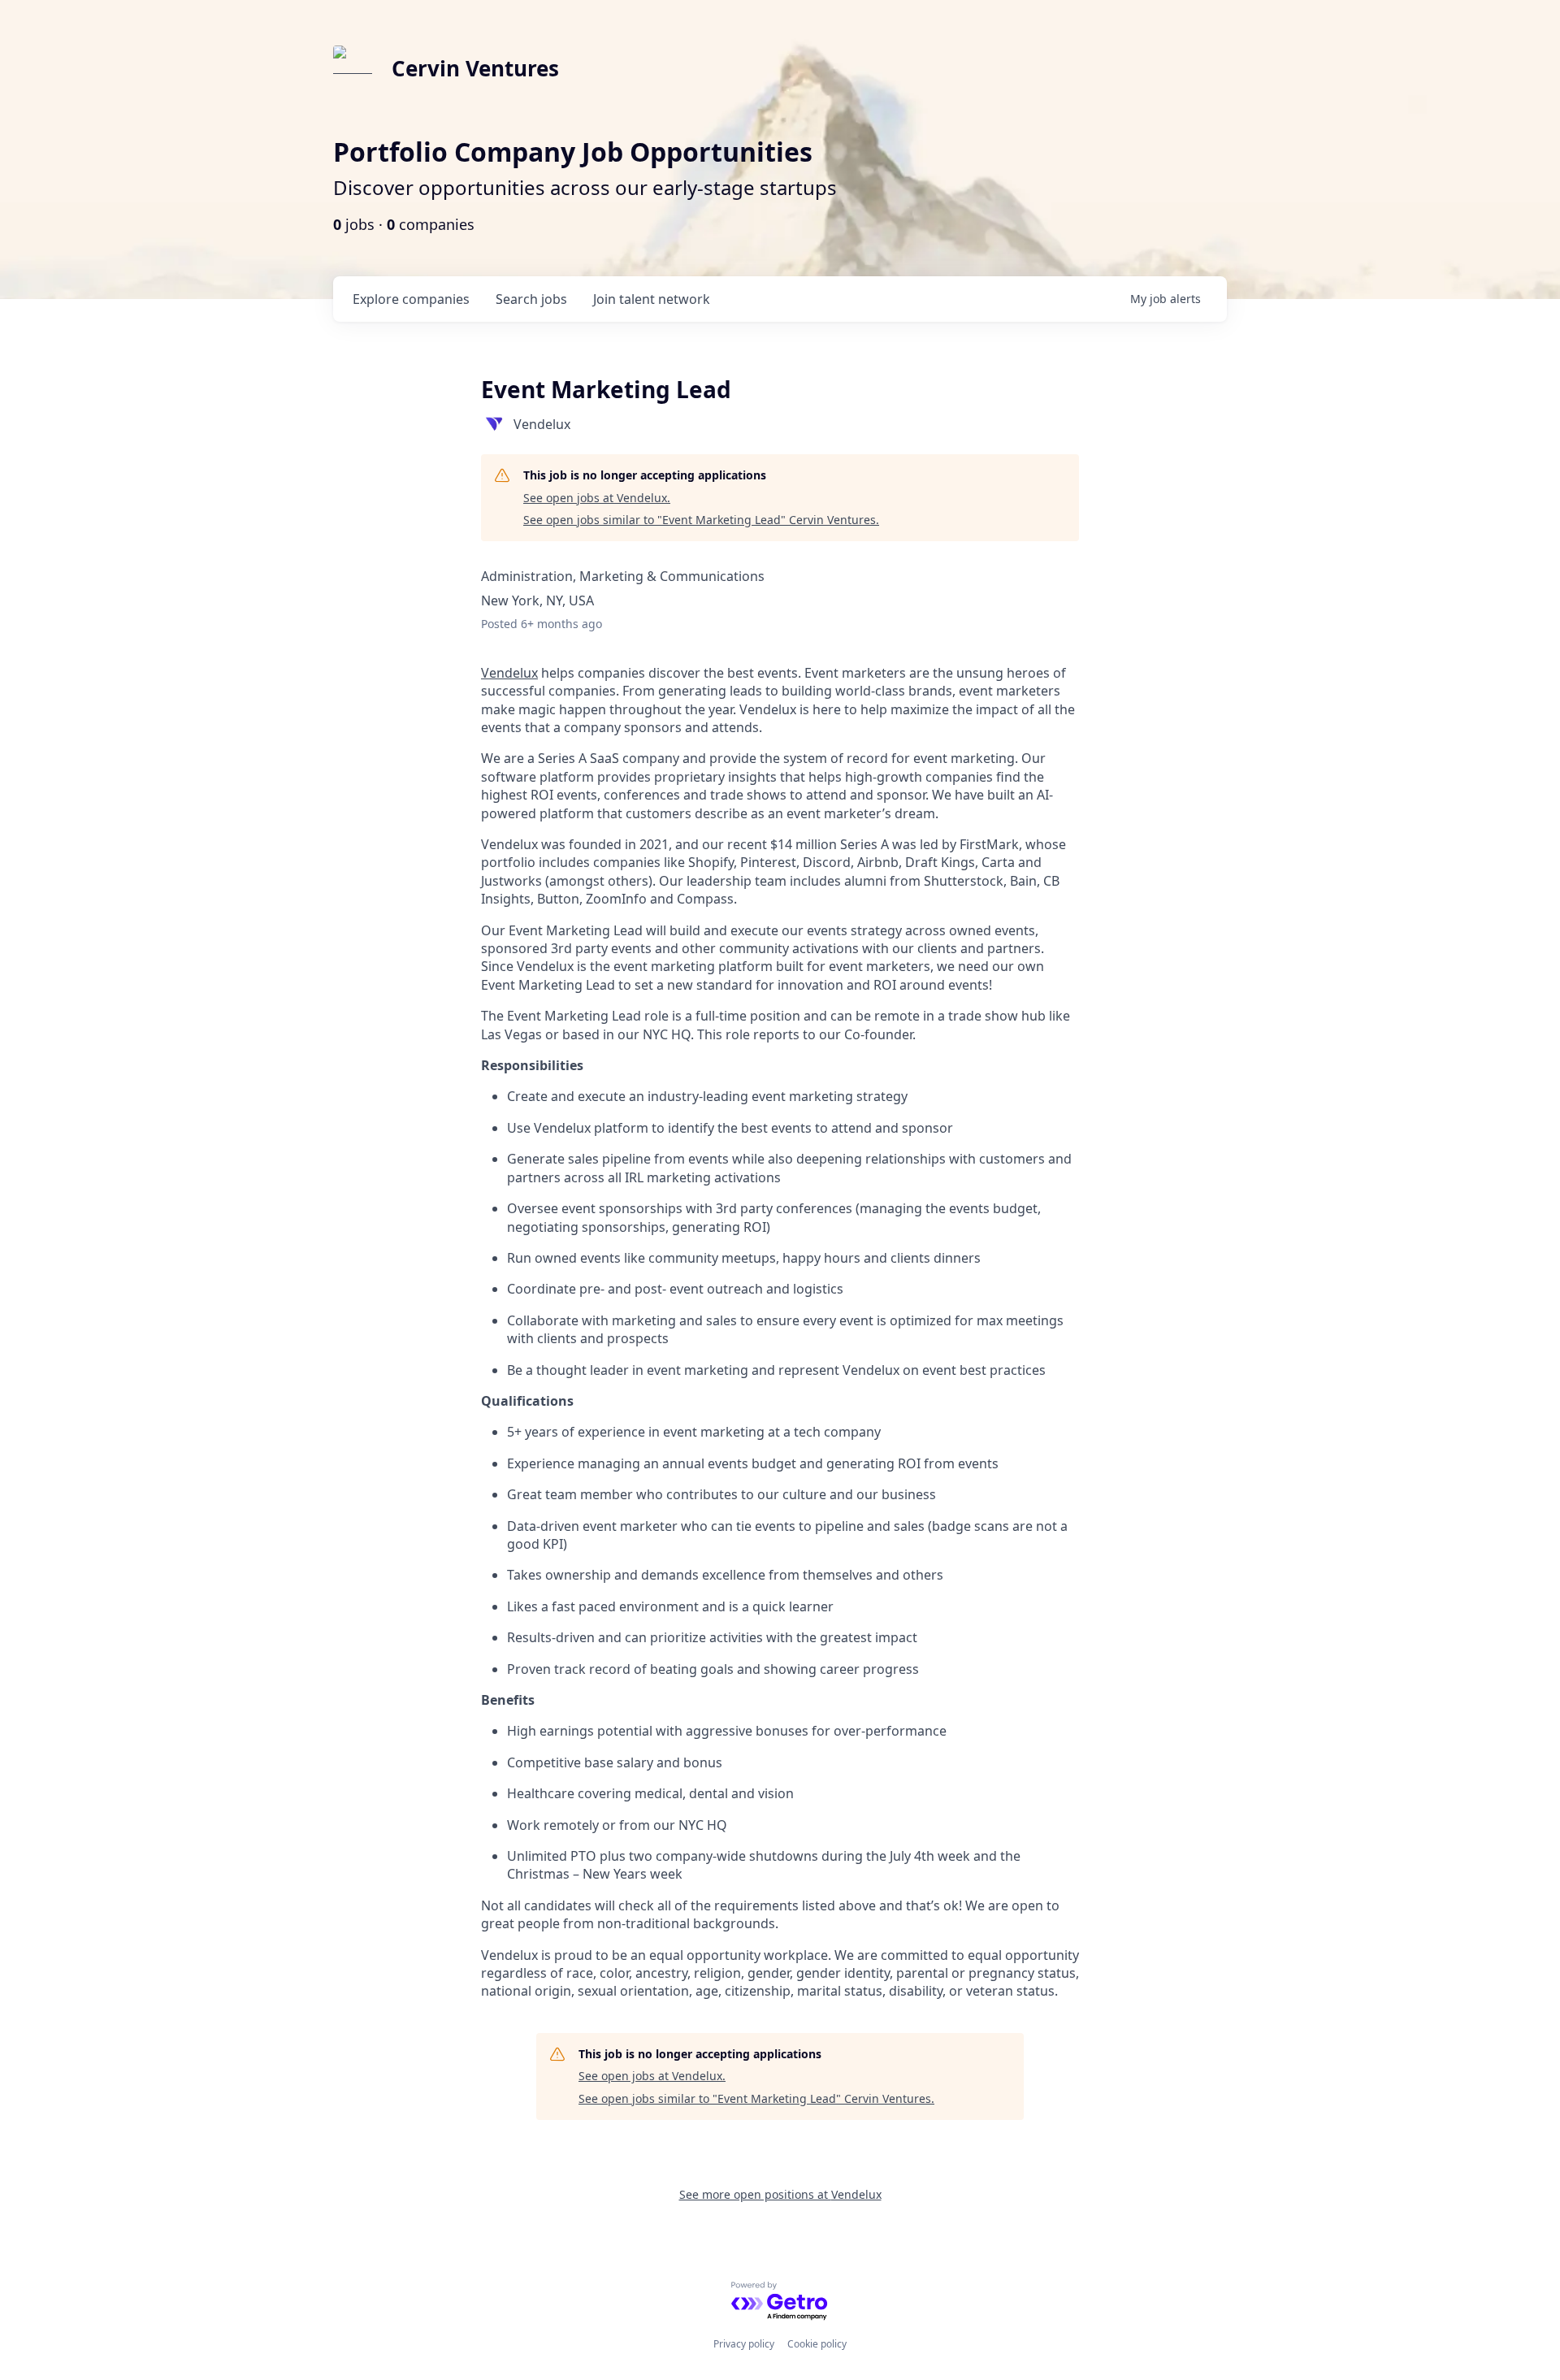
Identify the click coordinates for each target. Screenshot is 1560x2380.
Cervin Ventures (475, 68)
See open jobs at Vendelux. (597, 498)
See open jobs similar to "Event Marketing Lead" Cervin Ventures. (701, 520)
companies (411, 299)
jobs (531, 299)
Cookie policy (817, 2344)
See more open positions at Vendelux (780, 2194)
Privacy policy (744, 2344)
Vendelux (509, 673)
